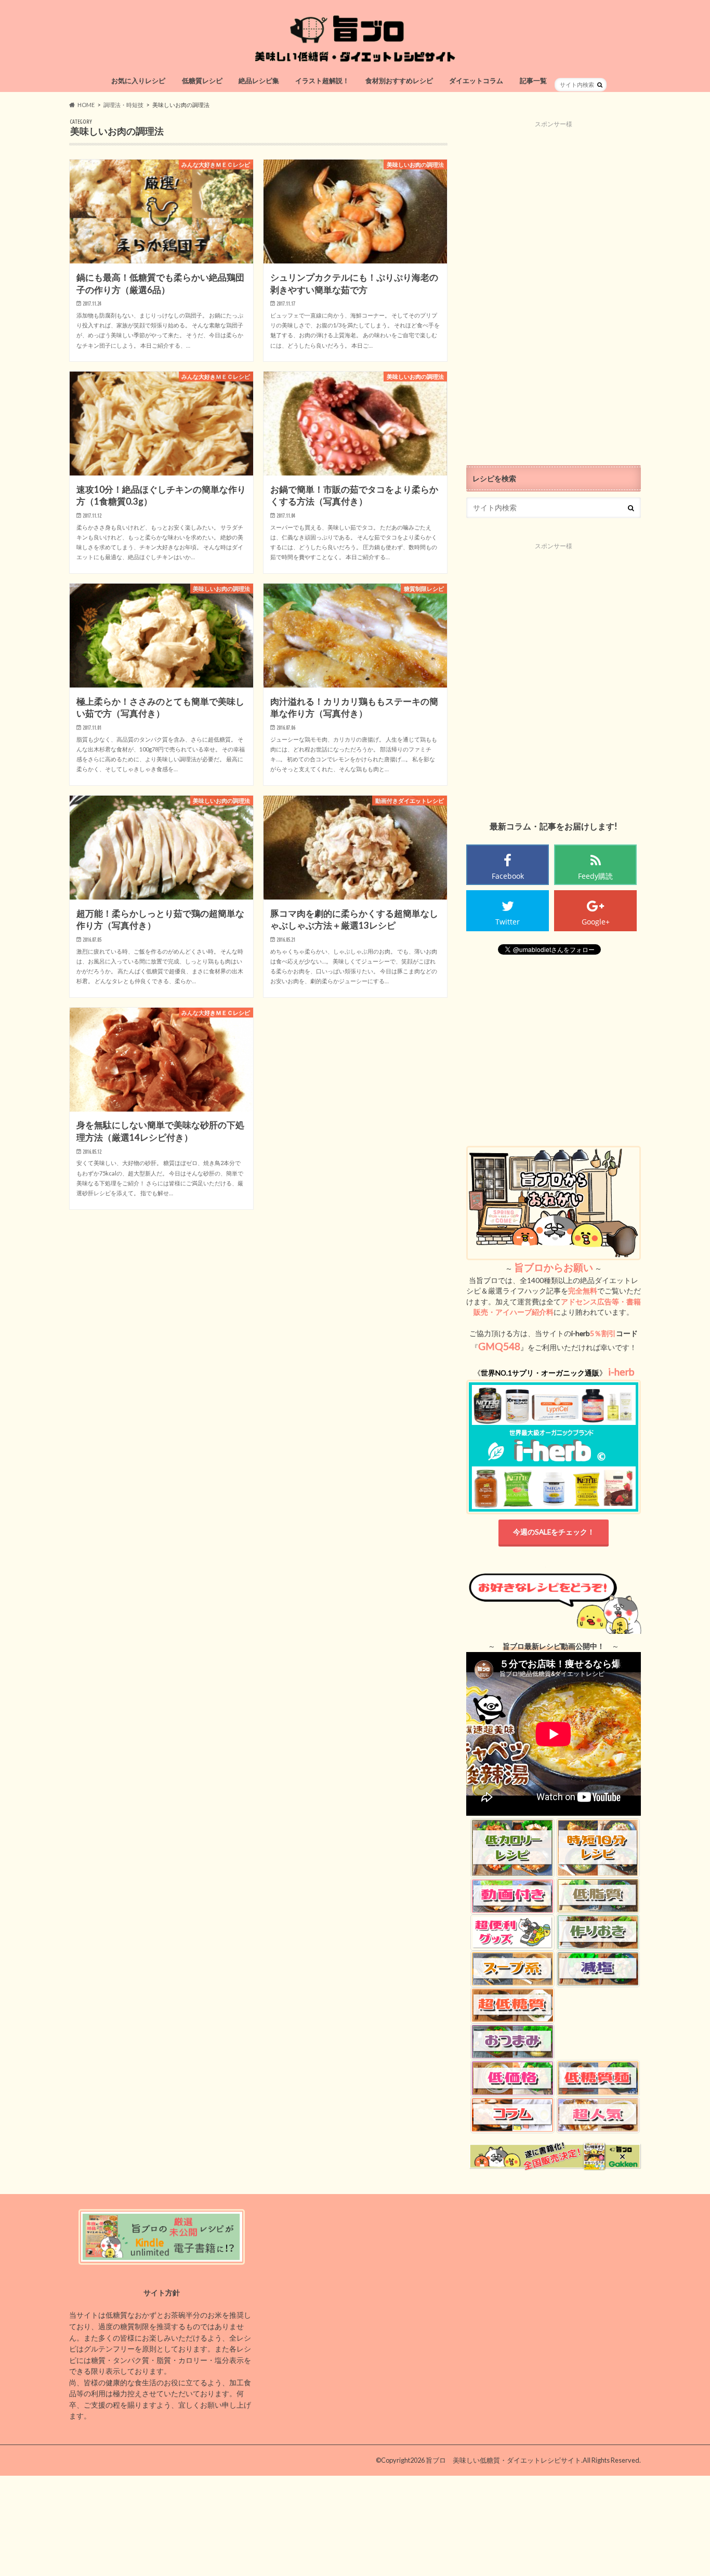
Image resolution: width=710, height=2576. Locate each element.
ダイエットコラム (476, 81)
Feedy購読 (595, 876)
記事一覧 (533, 81)
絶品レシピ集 (259, 81)
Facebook (508, 876)
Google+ (596, 922)
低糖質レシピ (202, 81)
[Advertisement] (554, 285)
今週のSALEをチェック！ (554, 1532)
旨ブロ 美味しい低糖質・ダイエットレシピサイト (503, 2460)
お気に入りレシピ (138, 81)
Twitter (508, 922)
